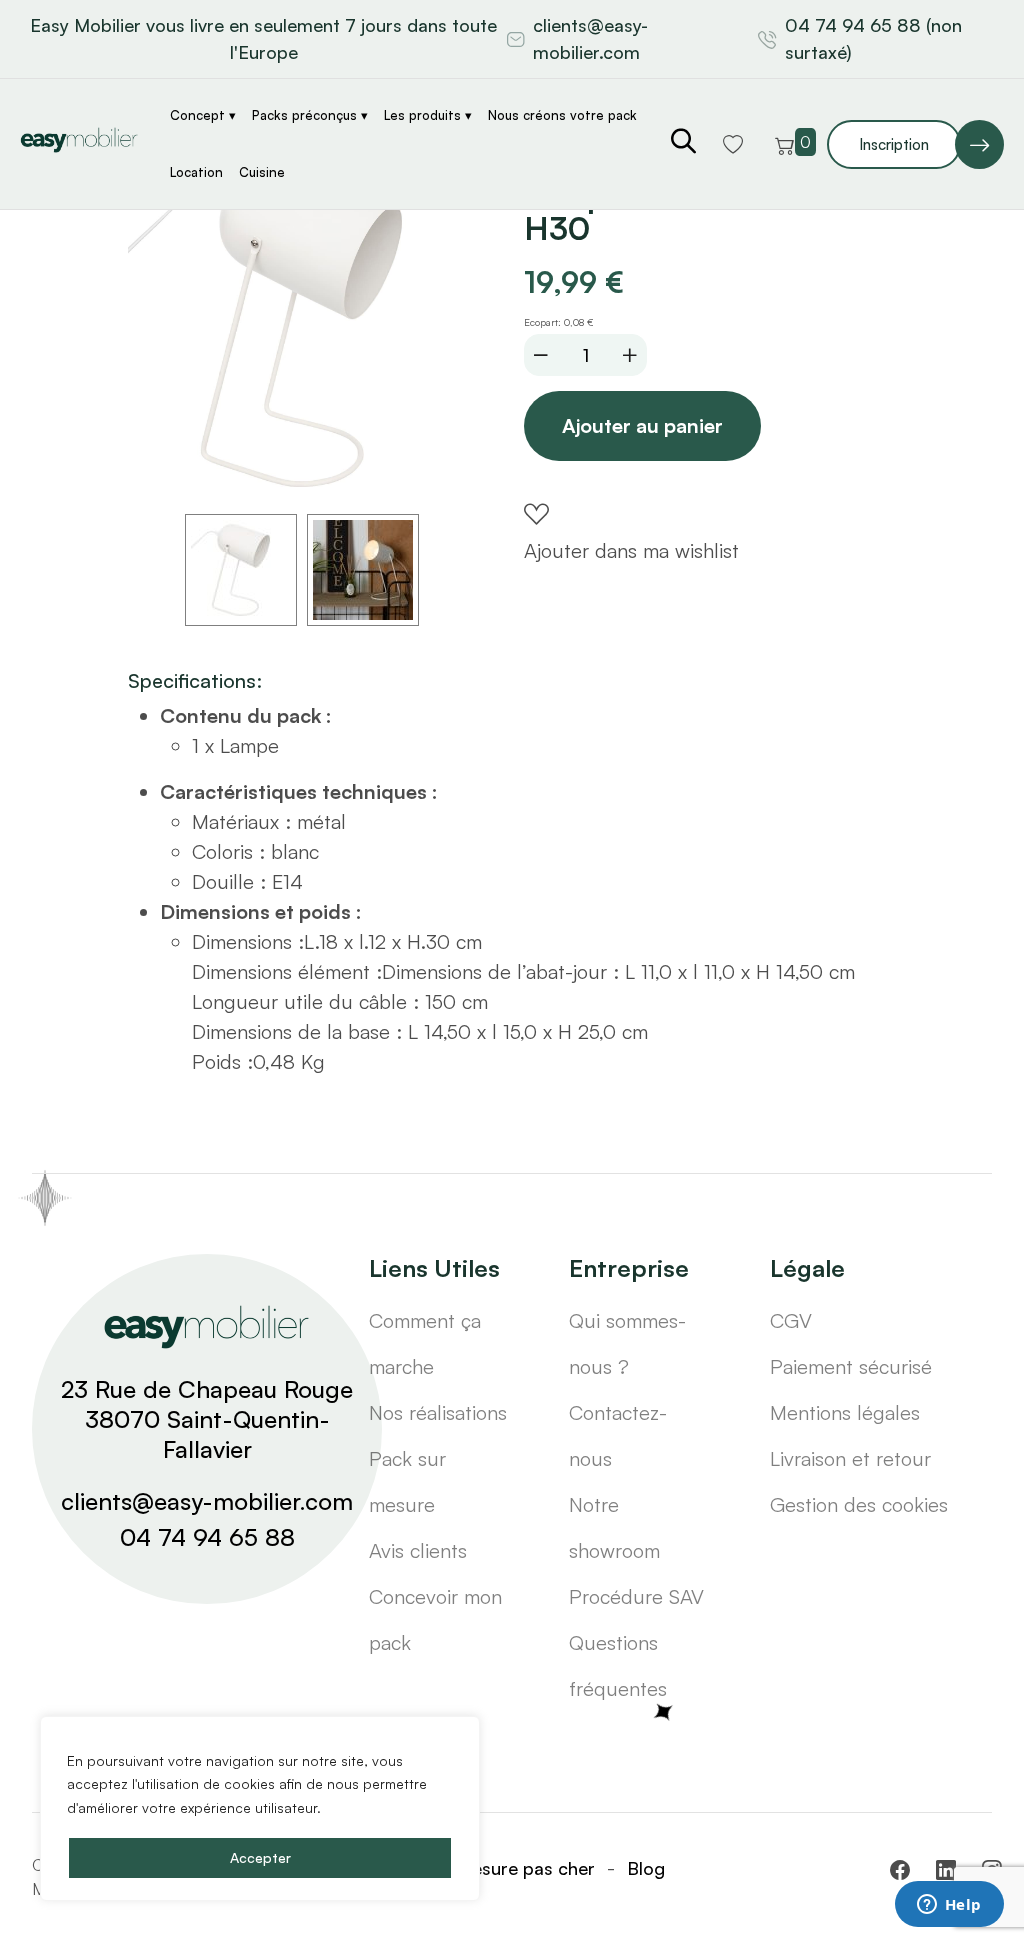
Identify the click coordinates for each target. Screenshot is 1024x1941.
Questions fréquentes (618, 1665)
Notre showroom (614, 1527)
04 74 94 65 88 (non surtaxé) (873, 38)
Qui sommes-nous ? (627, 1343)
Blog (646, 1868)
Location (196, 172)
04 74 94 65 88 (207, 1537)
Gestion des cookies (859, 1504)
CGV (791, 1320)
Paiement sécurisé (851, 1366)
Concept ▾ (203, 115)
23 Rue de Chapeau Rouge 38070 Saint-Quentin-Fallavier (207, 1419)
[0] (785, 144)
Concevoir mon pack (435, 1619)
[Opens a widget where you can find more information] (949, 1906)
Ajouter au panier (642, 425)
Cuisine (262, 172)
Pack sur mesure (407, 1481)
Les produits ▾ (428, 115)
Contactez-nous (618, 1435)
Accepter (260, 1857)
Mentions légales (845, 1412)
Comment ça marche (425, 1343)
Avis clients (418, 1550)
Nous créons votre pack (562, 115)
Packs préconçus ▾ (310, 115)
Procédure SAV (636, 1596)
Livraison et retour (850, 1458)
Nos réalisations (438, 1412)
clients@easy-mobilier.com (590, 38)
